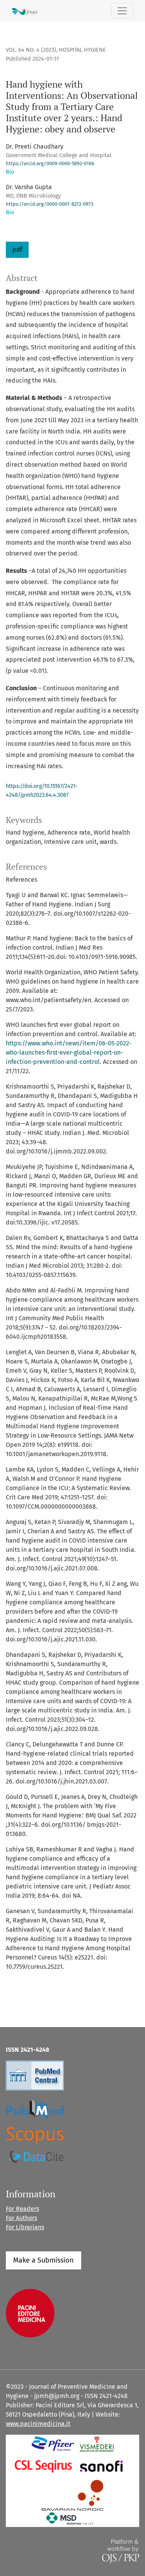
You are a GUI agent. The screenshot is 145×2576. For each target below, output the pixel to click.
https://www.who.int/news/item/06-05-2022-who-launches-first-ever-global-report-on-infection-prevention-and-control (69, 1053)
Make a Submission (43, 2260)
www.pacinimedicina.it (38, 2424)
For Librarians (25, 2227)
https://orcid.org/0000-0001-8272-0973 (49, 204)
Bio (10, 172)
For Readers (22, 2209)
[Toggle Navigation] (122, 11)
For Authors (21, 2218)
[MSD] (70, 2518)
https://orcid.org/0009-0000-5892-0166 (50, 163)
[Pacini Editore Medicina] (30, 2313)
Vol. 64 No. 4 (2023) (31, 50)
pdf (17, 250)
